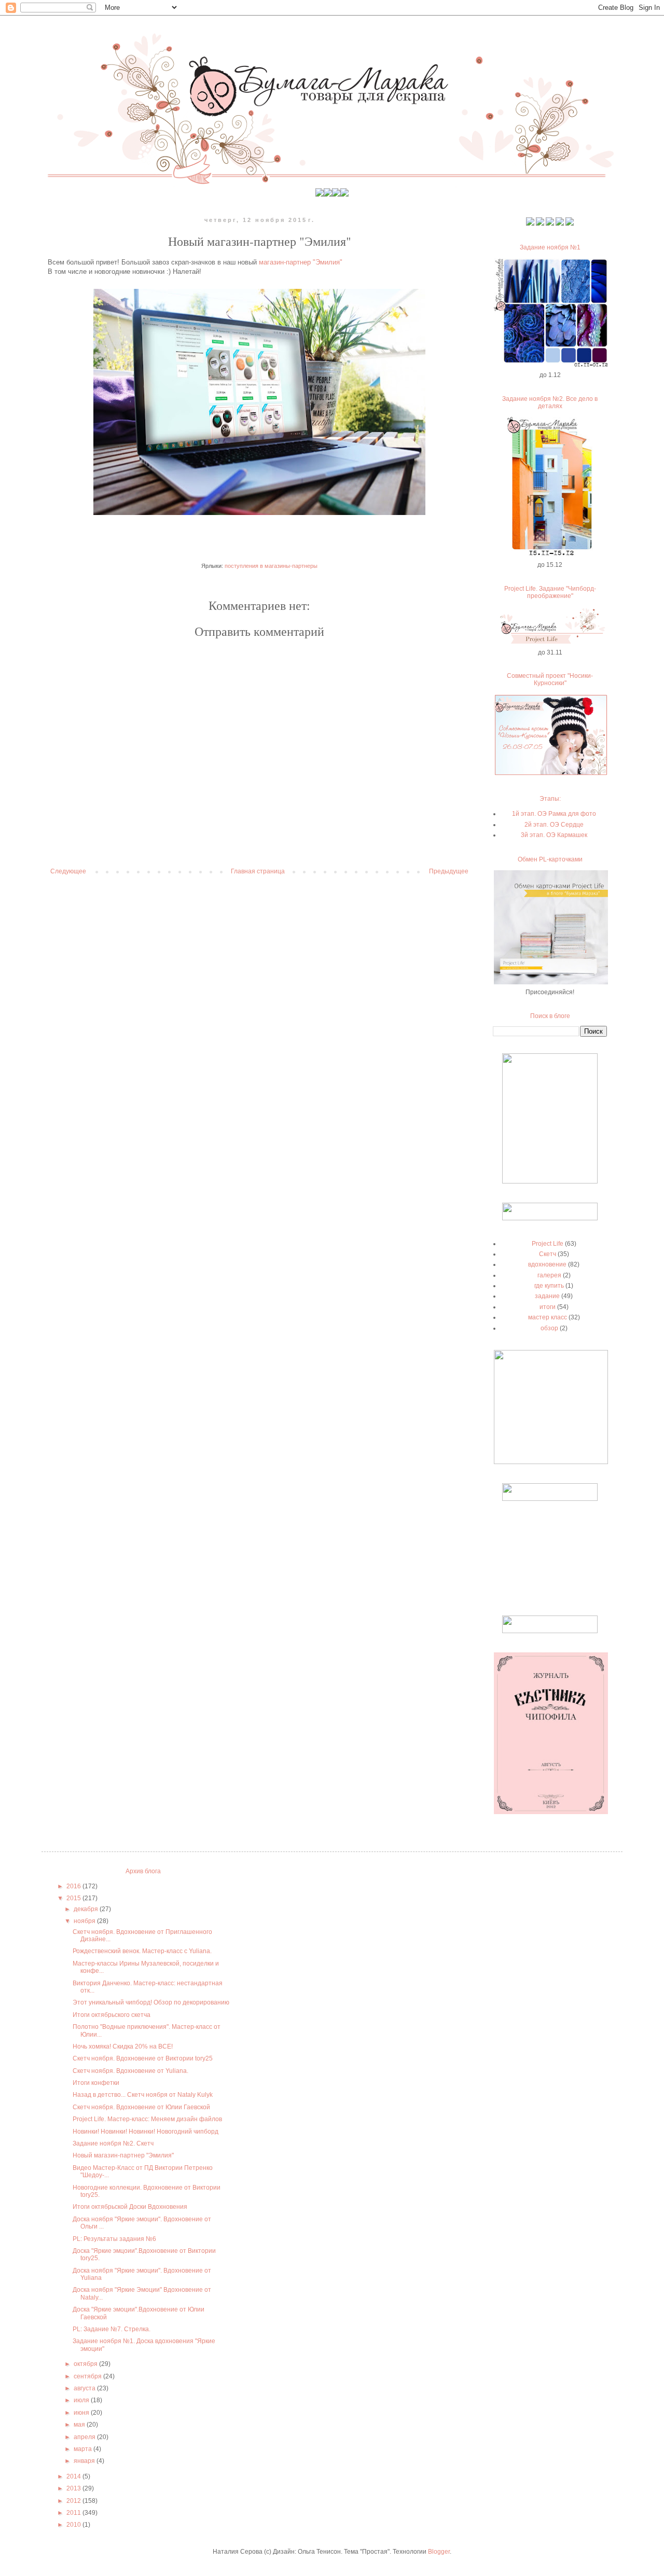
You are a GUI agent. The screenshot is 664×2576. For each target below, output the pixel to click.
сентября (88, 2376)
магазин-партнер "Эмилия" (300, 262)
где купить (549, 1286)
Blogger (439, 2552)
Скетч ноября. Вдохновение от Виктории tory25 (143, 2058)
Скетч (548, 1254)
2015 (74, 1898)
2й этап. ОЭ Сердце (554, 825)
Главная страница (258, 871)
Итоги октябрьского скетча (112, 2015)
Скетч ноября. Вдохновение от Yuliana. (130, 2071)
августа (85, 2388)
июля (82, 2400)
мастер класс (548, 1317)
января (85, 2461)
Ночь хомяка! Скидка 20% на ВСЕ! (123, 2046)
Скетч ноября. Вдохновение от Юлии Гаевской (141, 2107)
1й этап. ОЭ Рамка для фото (554, 814)
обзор (549, 1328)
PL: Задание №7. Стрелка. (112, 2329)
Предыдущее (449, 871)
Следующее (68, 871)
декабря (87, 1909)
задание (547, 1296)
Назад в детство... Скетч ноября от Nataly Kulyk (143, 2095)
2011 (74, 2513)
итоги (548, 1307)
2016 (74, 1886)
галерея (549, 1275)
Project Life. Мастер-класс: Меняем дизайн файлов (147, 2119)
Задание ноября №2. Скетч (113, 2143)
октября (86, 2364)
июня (82, 2413)
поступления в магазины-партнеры (271, 566)
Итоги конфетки (96, 2083)
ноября (85, 1921)
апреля (85, 2437)
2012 (74, 2501)
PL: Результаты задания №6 (114, 2239)
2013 (74, 2488)
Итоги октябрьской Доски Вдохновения (130, 2207)
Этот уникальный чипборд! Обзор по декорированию (151, 2002)
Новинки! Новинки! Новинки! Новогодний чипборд (146, 2132)
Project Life (548, 1244)
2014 (74, 2476)
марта (84, 2449)
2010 (74, 2525)
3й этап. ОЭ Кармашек (554, 835)
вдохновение (547, 1264)
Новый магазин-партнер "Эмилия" (123, 2155)
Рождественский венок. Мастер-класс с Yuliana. (142, 1951)
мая (80, 2425)
